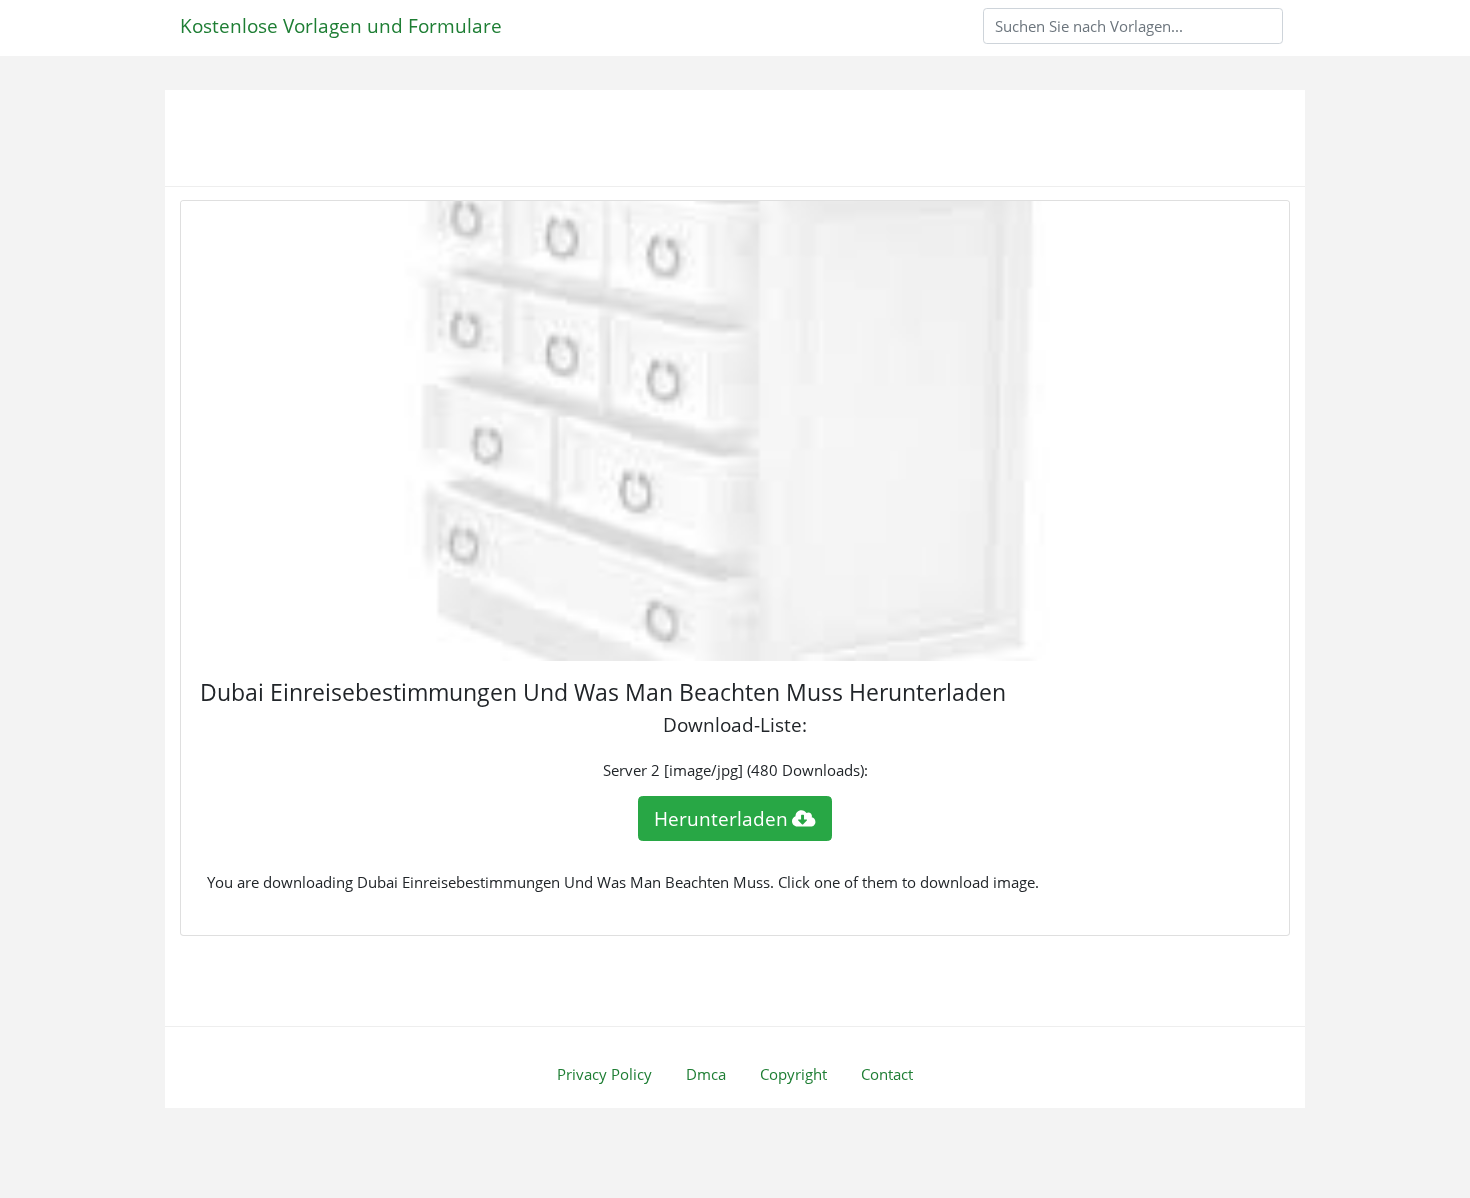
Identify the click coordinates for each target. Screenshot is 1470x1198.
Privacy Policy (604, 1074)
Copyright (793, 1074)
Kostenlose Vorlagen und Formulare (341, 25)
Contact (887, 1074)
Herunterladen (721, 818)
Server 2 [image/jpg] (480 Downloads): (735, 770)
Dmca (706, 1074)
